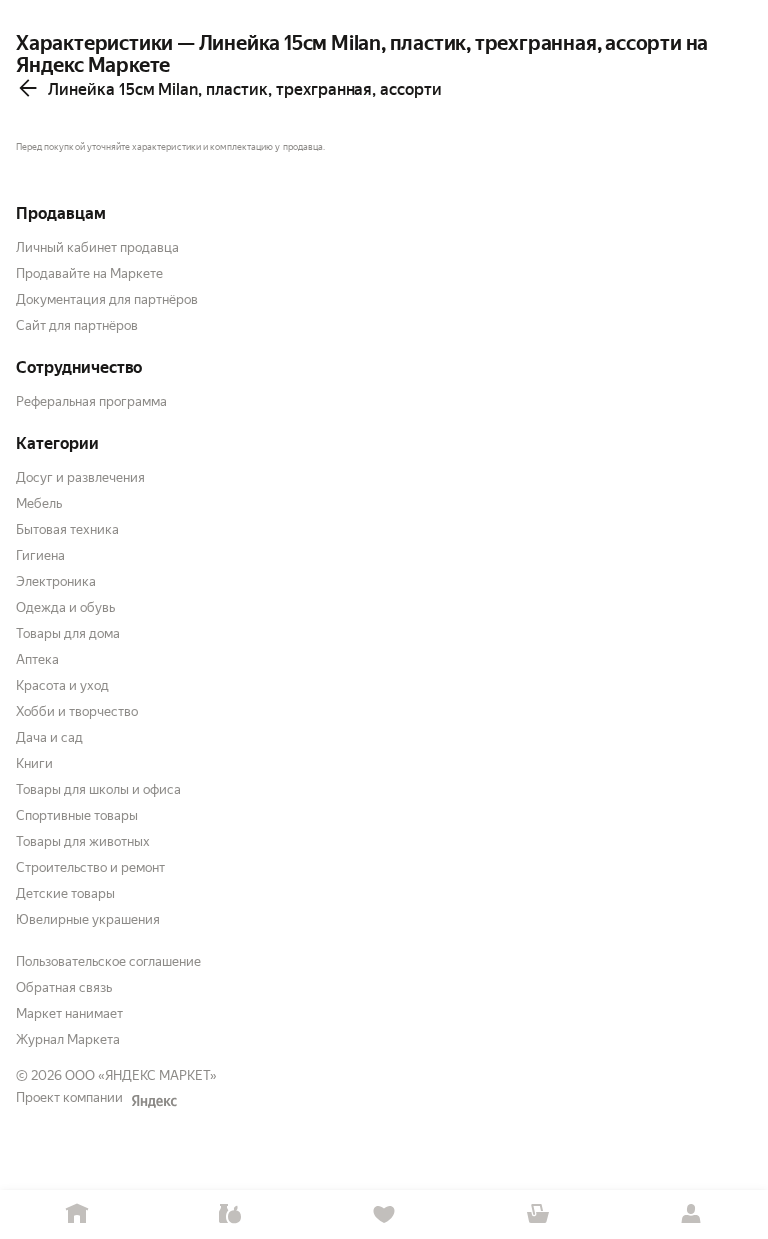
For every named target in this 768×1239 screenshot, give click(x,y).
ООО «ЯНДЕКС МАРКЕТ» (141, 1075)
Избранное (384, 1214)
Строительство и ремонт (90, 867)
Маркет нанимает (69, 1013)
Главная (77, 1214)
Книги (34, 763)
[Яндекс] (154, 1101)
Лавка (231, 1214)
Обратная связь (64, 987)
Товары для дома (68, 633)
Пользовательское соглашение (108, 961)
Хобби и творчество (77, 711)
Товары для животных (83, 841)
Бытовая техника (67, 529)
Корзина (538, 1214)
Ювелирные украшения (88, 919)
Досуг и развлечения (80, 477)
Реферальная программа (91, 401)
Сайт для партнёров (77, 325)
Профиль (691, 1214)
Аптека (37, 659)
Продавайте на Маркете (89, 273)
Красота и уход (62, 685)
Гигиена (40, 555)
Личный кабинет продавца (97, 247)
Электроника (56, 581)
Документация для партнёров (107, 299)
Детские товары (65, 893)
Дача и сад (49, 737)
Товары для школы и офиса (98, 789)
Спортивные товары (77, 815)
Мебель (39, 503)
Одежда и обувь (65, 607)
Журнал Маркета (68, 1039)
